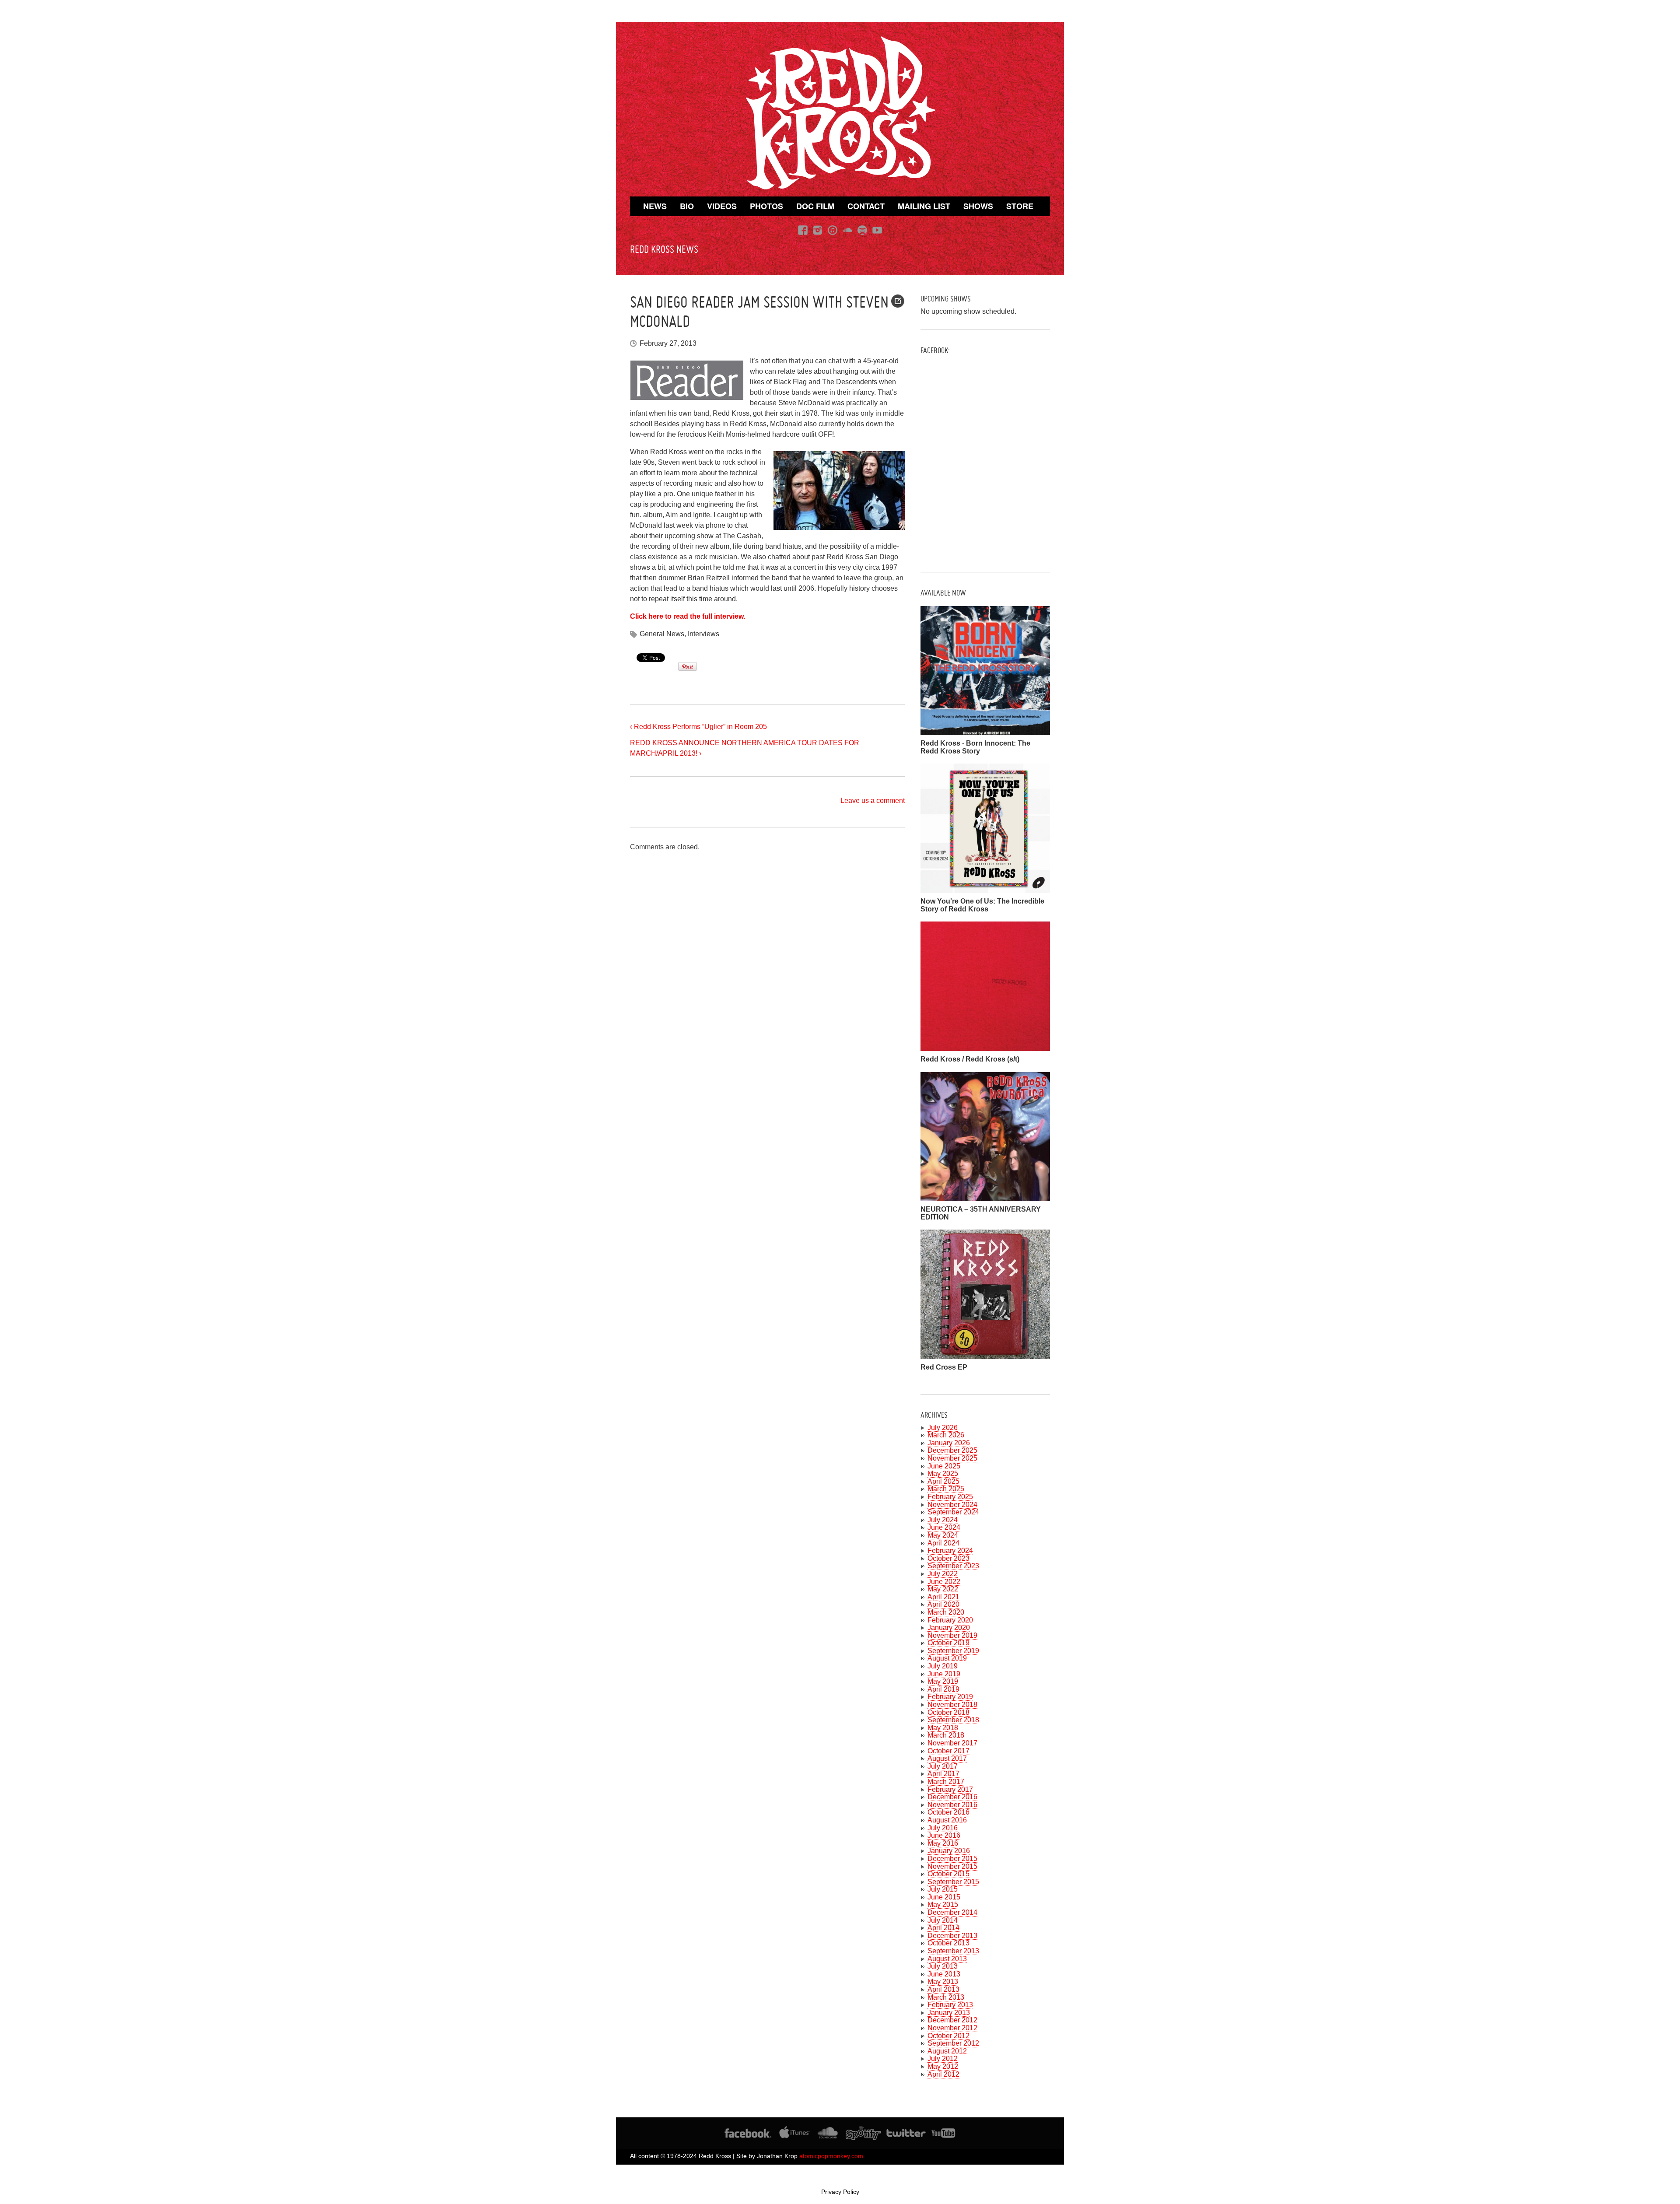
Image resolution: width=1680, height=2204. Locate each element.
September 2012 (953, 2043)
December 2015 (952, 1859)
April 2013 (943, 1989)
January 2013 (949, 2013)
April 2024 (943, 1543)
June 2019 (944, 1674)
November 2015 (952, 1866)
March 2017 (946, 1782)
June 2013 (944, 1974)
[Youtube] (877, 230)
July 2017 (943, 1766)
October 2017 (948, 1751)
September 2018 (953, 1720)
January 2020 (949, 1628)
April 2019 (943, 1689)
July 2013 (943, 1966)
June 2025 (944, 1466)
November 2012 (952, 2028)
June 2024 (944, 1527)
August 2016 (947, 1820)
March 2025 (946, 1489)
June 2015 (944, 1897)
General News (662, 634)
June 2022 (944, 1582)
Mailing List (924, 206)
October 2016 (948, 1812)
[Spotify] (862, 230)
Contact (866, 206)
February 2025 (950, 1497)
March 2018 (946, 1735)
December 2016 (952, 1797)
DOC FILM (815, 206)
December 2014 (952, 1912)
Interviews (703, 634)
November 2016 (952, 1805)
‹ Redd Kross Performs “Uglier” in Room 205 (698, 727)
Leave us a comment (873, 801)
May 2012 (943, 2066)
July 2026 (943, 1428)
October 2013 (948, 1943)
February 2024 (950, 1551)
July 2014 (943, 1920)
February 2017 (950, 1789)
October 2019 (948, 1643)
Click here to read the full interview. (688, 616)
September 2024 (953, 1512)
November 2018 (952, 1705)
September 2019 (953, 1651)
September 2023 (953, 1566)
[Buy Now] (985, 731)
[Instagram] (818, 230)
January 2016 (949, 1851)
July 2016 (943, 1828)
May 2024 (943, 1535)
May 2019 (943, 1681)
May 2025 (943, 1473)
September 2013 (953, 1951)
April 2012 (943, 2074)
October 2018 (948, 1712)
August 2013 (947, 1959)
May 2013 (943, 1981)
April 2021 (943, 1597)
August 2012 (947, 2051)
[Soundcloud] (847, 230)
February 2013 (950, 2005)
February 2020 (950, 1620)
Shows (978, 206)
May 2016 (943, 1843)
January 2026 (949, 1443)
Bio (687, 206)
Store (1020, 206)
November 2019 (952, 1635)
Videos (722, 206)
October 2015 (948, 1874)
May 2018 (943, 1728)
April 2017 (943, 1774)
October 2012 (948, 2036)
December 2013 (952, 1936)
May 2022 (943, 1589)
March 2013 (946, 1997)
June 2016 (944, 1835)
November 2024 (952, 1505)
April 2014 (943, 1928)
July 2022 (943, 1574)
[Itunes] (833, 230)
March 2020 (946, 1612)
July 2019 (943, 1666)
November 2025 (952, 1458)
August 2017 (947, 1758)
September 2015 (953, 1882)
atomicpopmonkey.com (831, 2156)
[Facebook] (803, 230)
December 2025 (952, 1450)
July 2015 (943, 1889)
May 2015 (943, 1904)
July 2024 (943, 1520)
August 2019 (947, 1658)
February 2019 (950, 1697)
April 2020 (943, 1604)
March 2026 (946, 1435)
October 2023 (948, 1558)
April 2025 (943, 1481)
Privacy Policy (840, 2192)
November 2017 (952, 1743)
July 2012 (943, 2059)
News (655, 206)
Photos (766, 206)
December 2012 (952, 2020)
